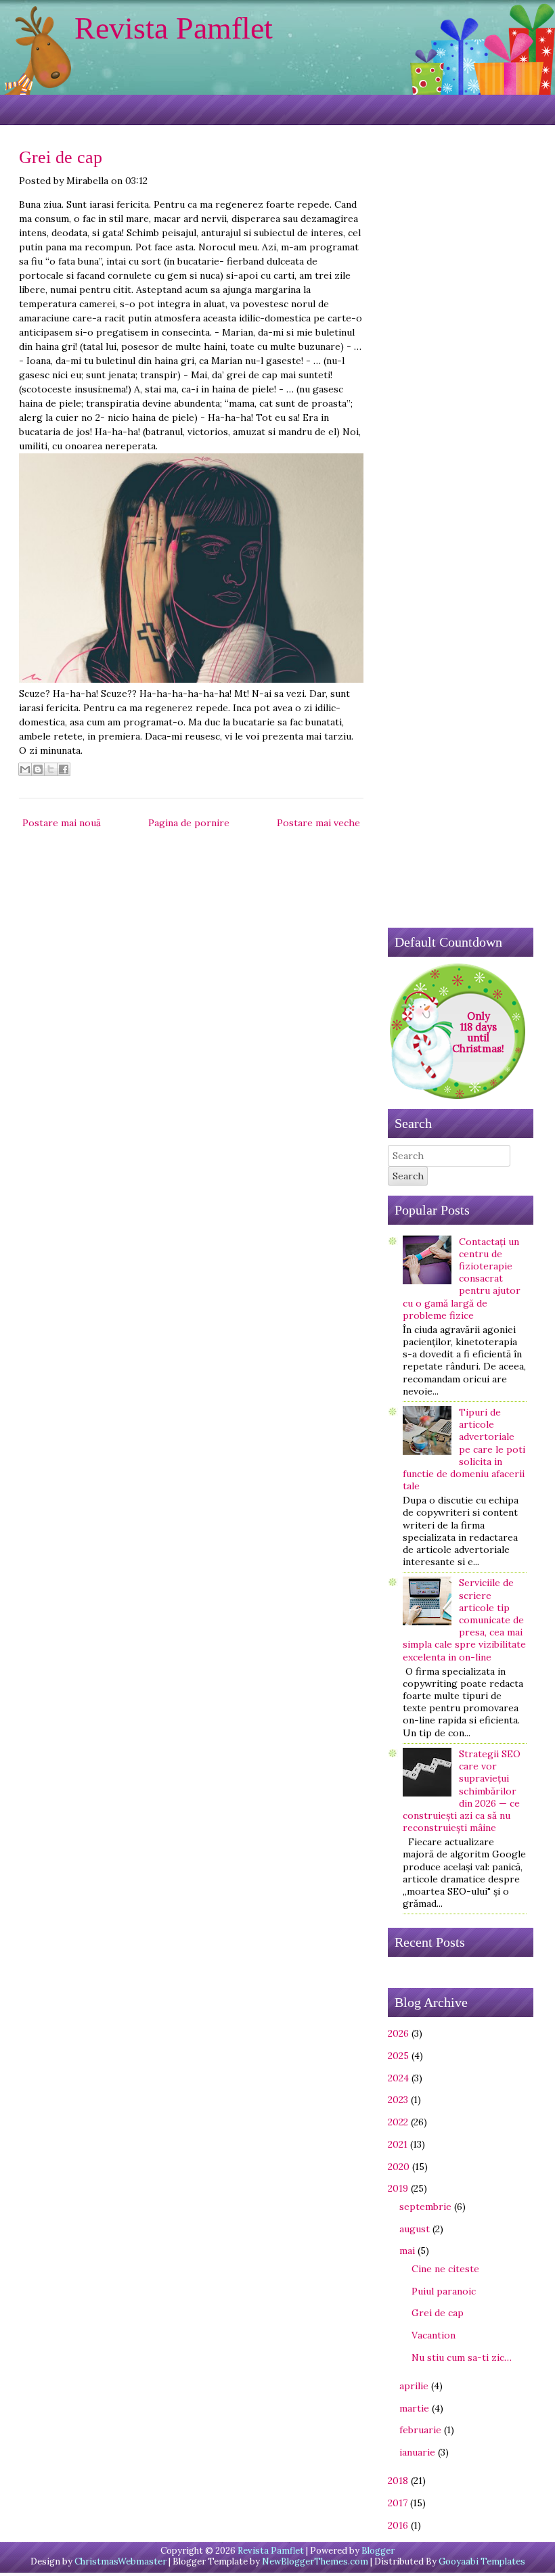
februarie (420, 2430)
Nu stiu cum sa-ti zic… (462, 2357)
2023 (398, 2100)
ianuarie (417, 2452)
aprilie (414, 2386)
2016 (398, 2525)
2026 (398, 2033)
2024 (398, 2078)
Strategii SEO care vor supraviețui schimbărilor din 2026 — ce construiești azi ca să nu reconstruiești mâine (462, 1791)
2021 (398, 2144)
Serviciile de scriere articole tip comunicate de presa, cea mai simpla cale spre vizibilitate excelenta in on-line (464, 1620)
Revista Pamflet (174, 28)
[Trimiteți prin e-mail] (25, 769)
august (415, 2229)
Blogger (378, 2551)
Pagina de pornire (189, 823)
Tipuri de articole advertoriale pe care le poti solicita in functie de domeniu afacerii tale (464, 1449)
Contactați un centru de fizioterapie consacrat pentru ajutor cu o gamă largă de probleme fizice (462, 1279)
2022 (398, 2122)
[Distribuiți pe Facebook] (64, 769)
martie (414, 2408)
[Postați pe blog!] (38, 769)
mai (407, 2251)
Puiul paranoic (444, 2291)
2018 (398, 2481)
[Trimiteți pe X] (51, 769)
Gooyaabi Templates (482, 2561)
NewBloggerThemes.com (315, 2561)
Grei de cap (61, 157)
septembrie (425, 2207)
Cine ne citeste (445, 2269)
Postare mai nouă (62, 823)
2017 (398, 2503)
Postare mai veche (318, 823)
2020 (399, 2167)
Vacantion (434, 2335)
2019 (398, 2188)
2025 (398, 2056)
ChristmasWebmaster (120, 2561)
